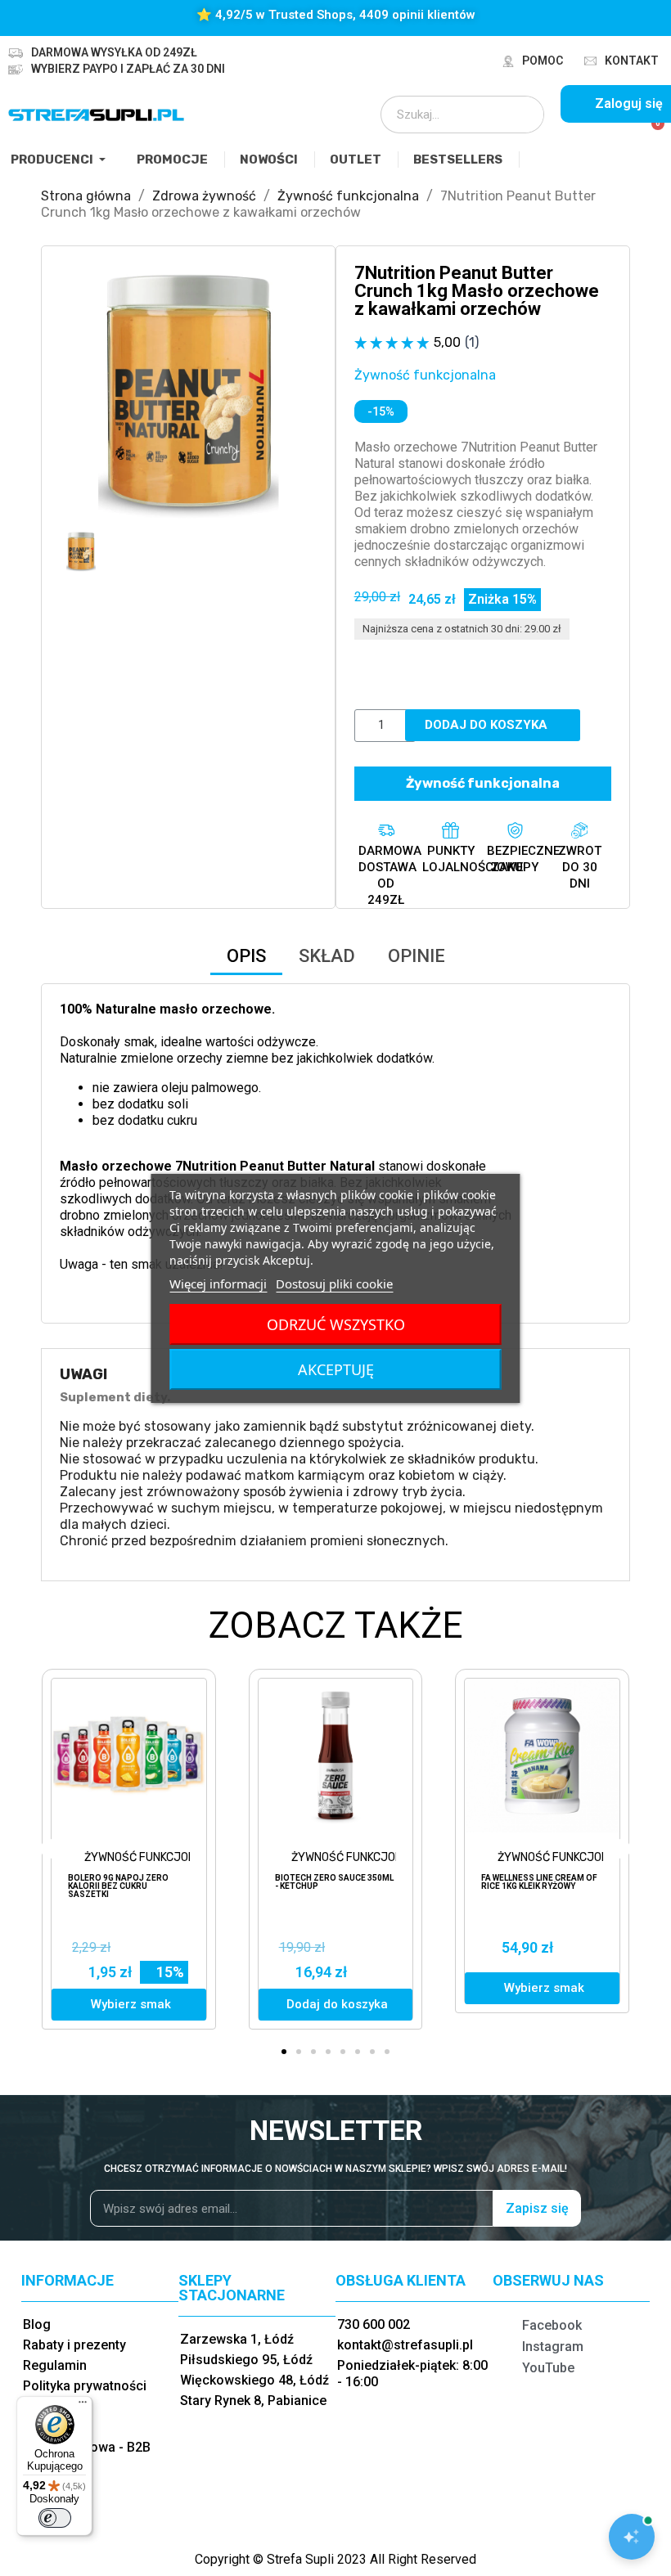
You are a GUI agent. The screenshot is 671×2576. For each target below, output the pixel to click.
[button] (74, 393)
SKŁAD (327, 956)
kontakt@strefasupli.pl (405, 2345)
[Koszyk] (651, 133)
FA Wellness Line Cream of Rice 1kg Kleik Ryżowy (539, 1882)
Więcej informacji (218, 1284)
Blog (37, 2324)
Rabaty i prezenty (74, 2345)
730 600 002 (374, 2324)
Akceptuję (336, 1369)
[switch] (55, 2518)
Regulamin (55, 2365)
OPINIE (417, 956)
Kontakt (632, 61)
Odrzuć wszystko (336, 1324)
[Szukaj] (520, 115)
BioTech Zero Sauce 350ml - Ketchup (334, 1882)
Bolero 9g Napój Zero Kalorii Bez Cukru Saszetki (118, 1886)
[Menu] (83, 2406)
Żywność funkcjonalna (425, 375)
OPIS (246, 956)
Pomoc (543, 61)
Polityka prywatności (85, 2386)
